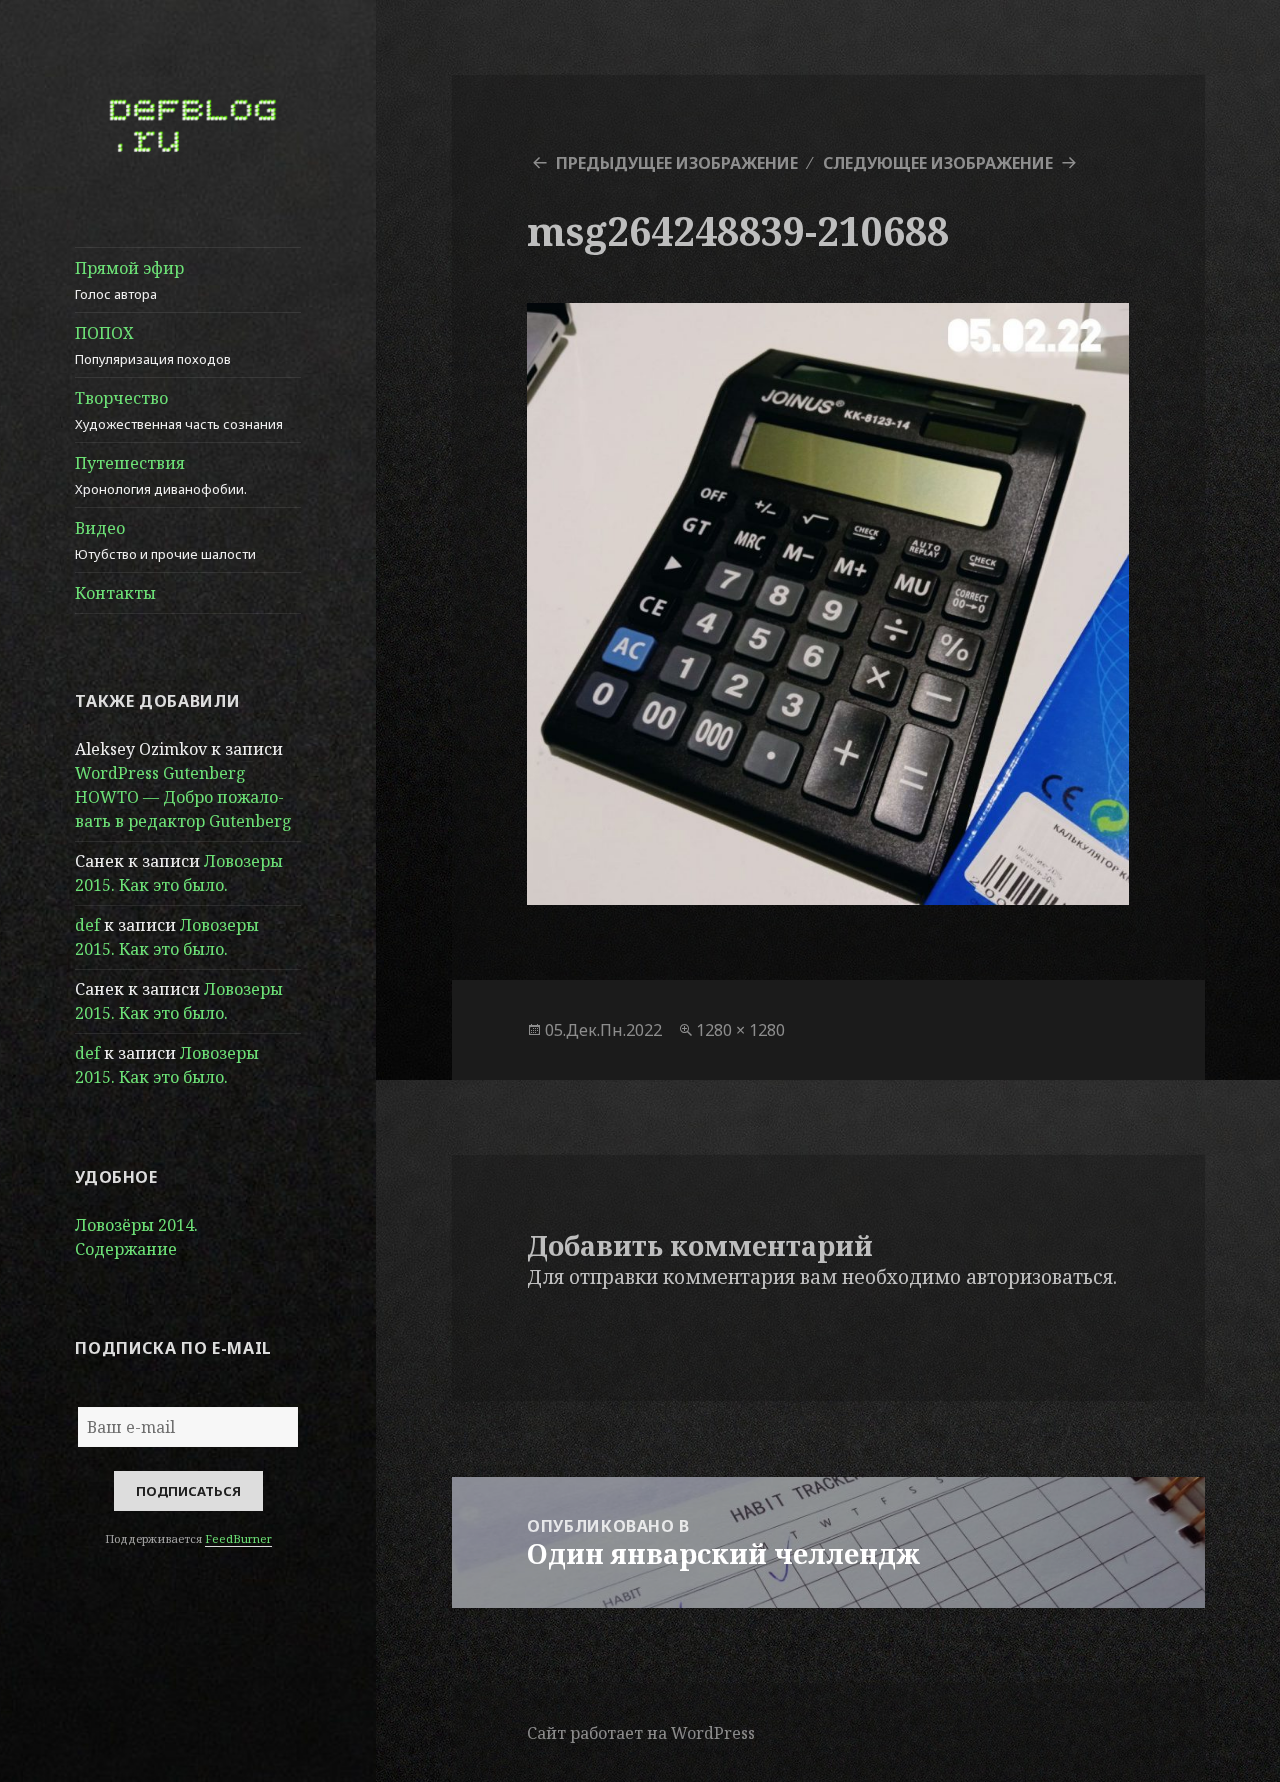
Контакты (115, 593)
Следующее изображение (938, 163)
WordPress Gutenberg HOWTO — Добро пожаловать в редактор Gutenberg (183, 797)
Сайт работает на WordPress (641, 1733)
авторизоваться (1039, 1277)
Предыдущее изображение (677, 163)
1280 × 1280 (740, 1030)
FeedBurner (238, 1538)
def (87, 925)
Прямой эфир (129, 280)
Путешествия (161, 475)
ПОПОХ (153, 345)
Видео (165, 540)
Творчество (179, 410)
